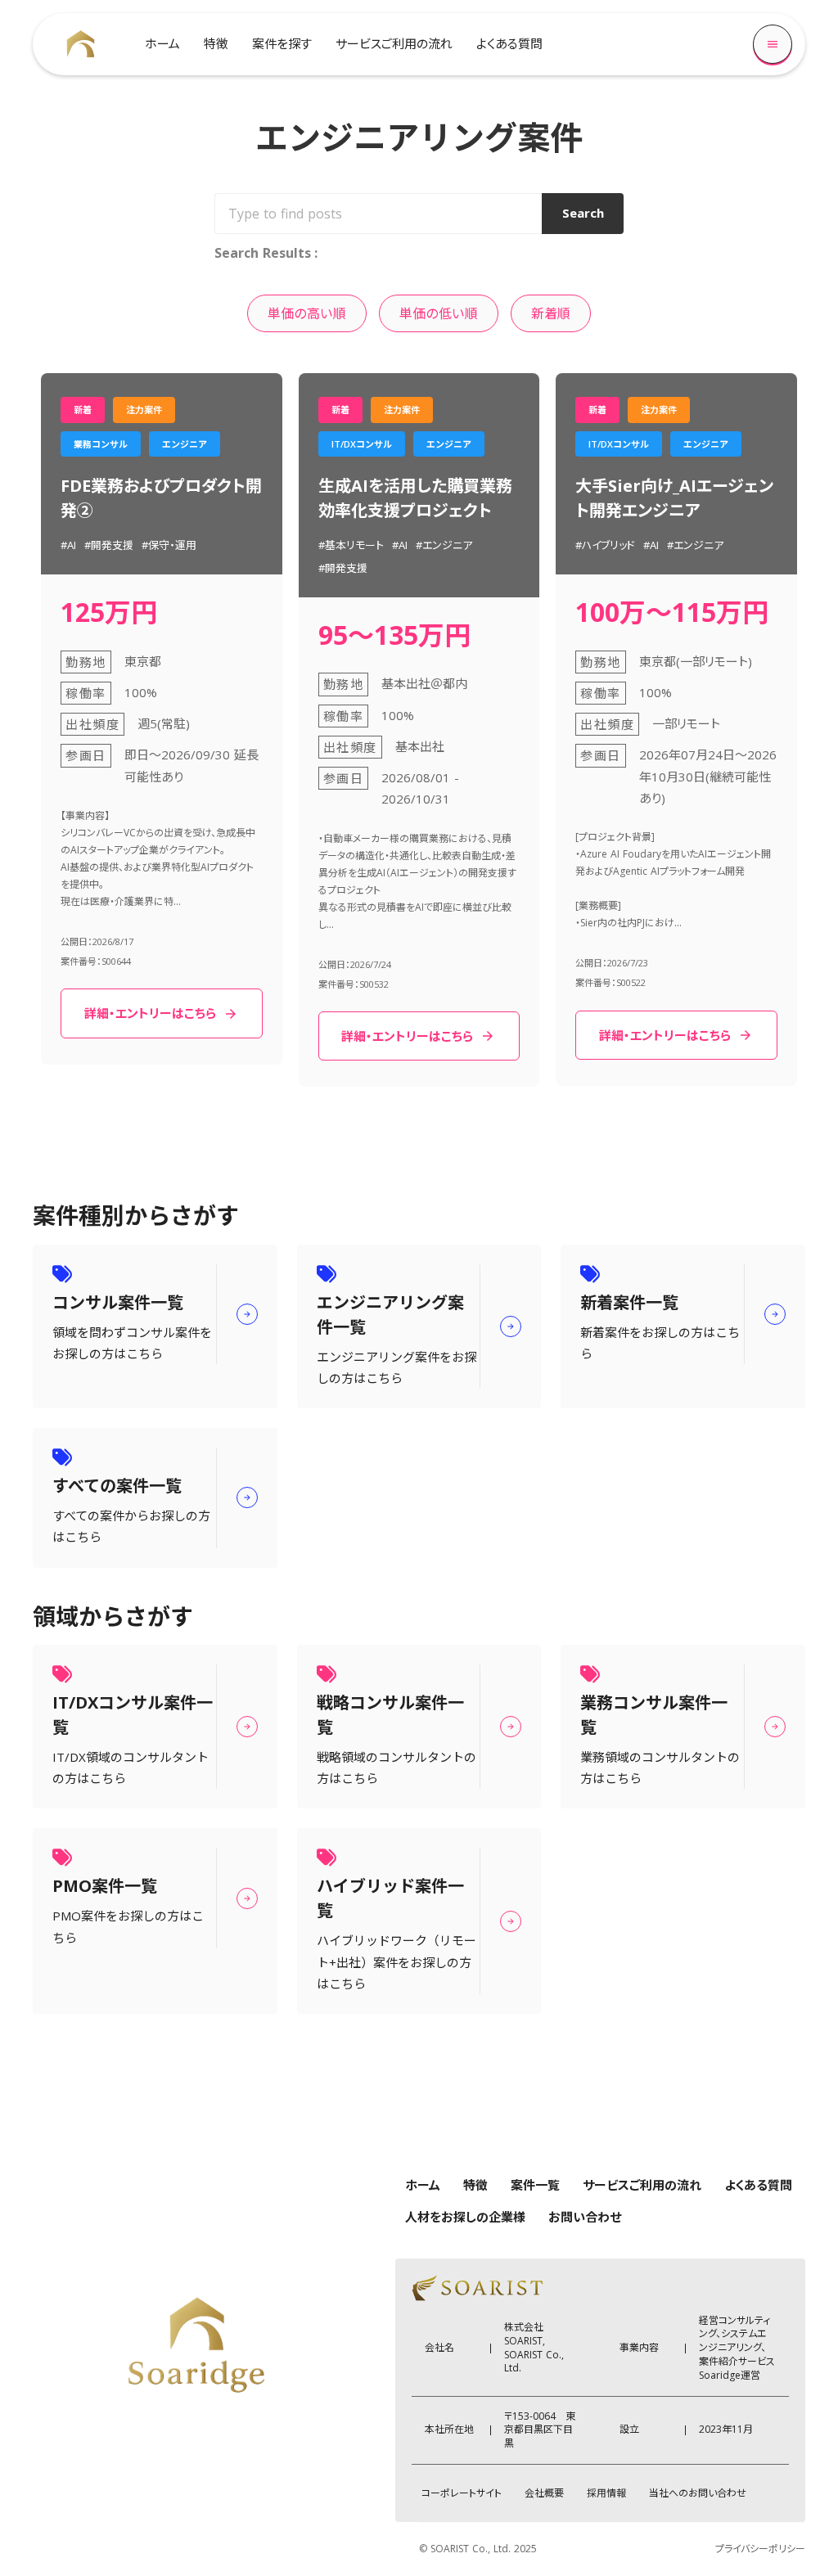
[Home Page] (81, 44)
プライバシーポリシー (760, 2549)
